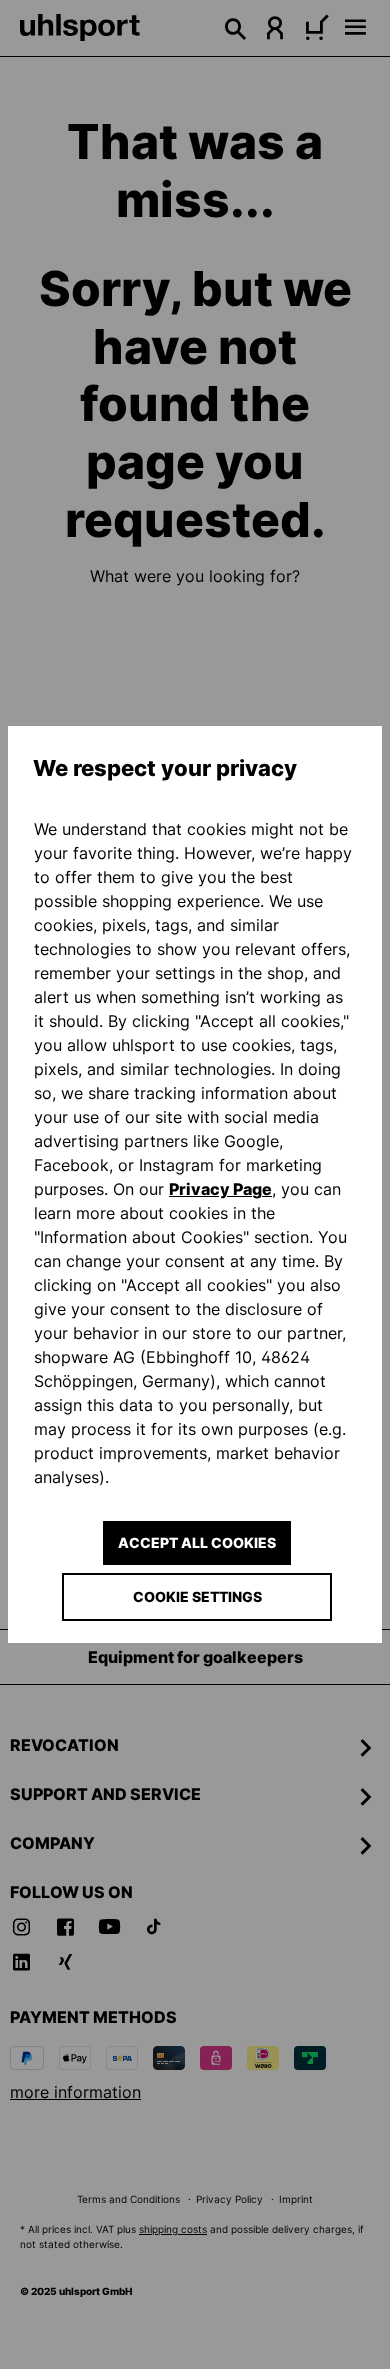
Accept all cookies (197, 1542)
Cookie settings (197, 1596)
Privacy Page (220, 1189)
